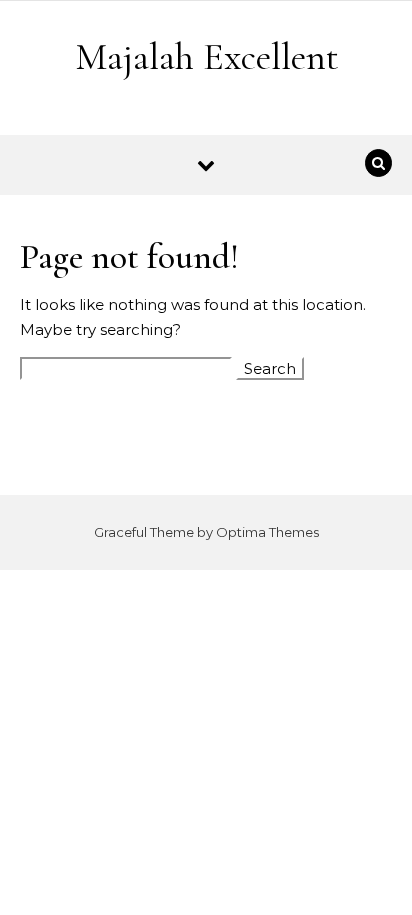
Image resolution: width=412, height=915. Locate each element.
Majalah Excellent (207, 57)
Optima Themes (267, 532)
